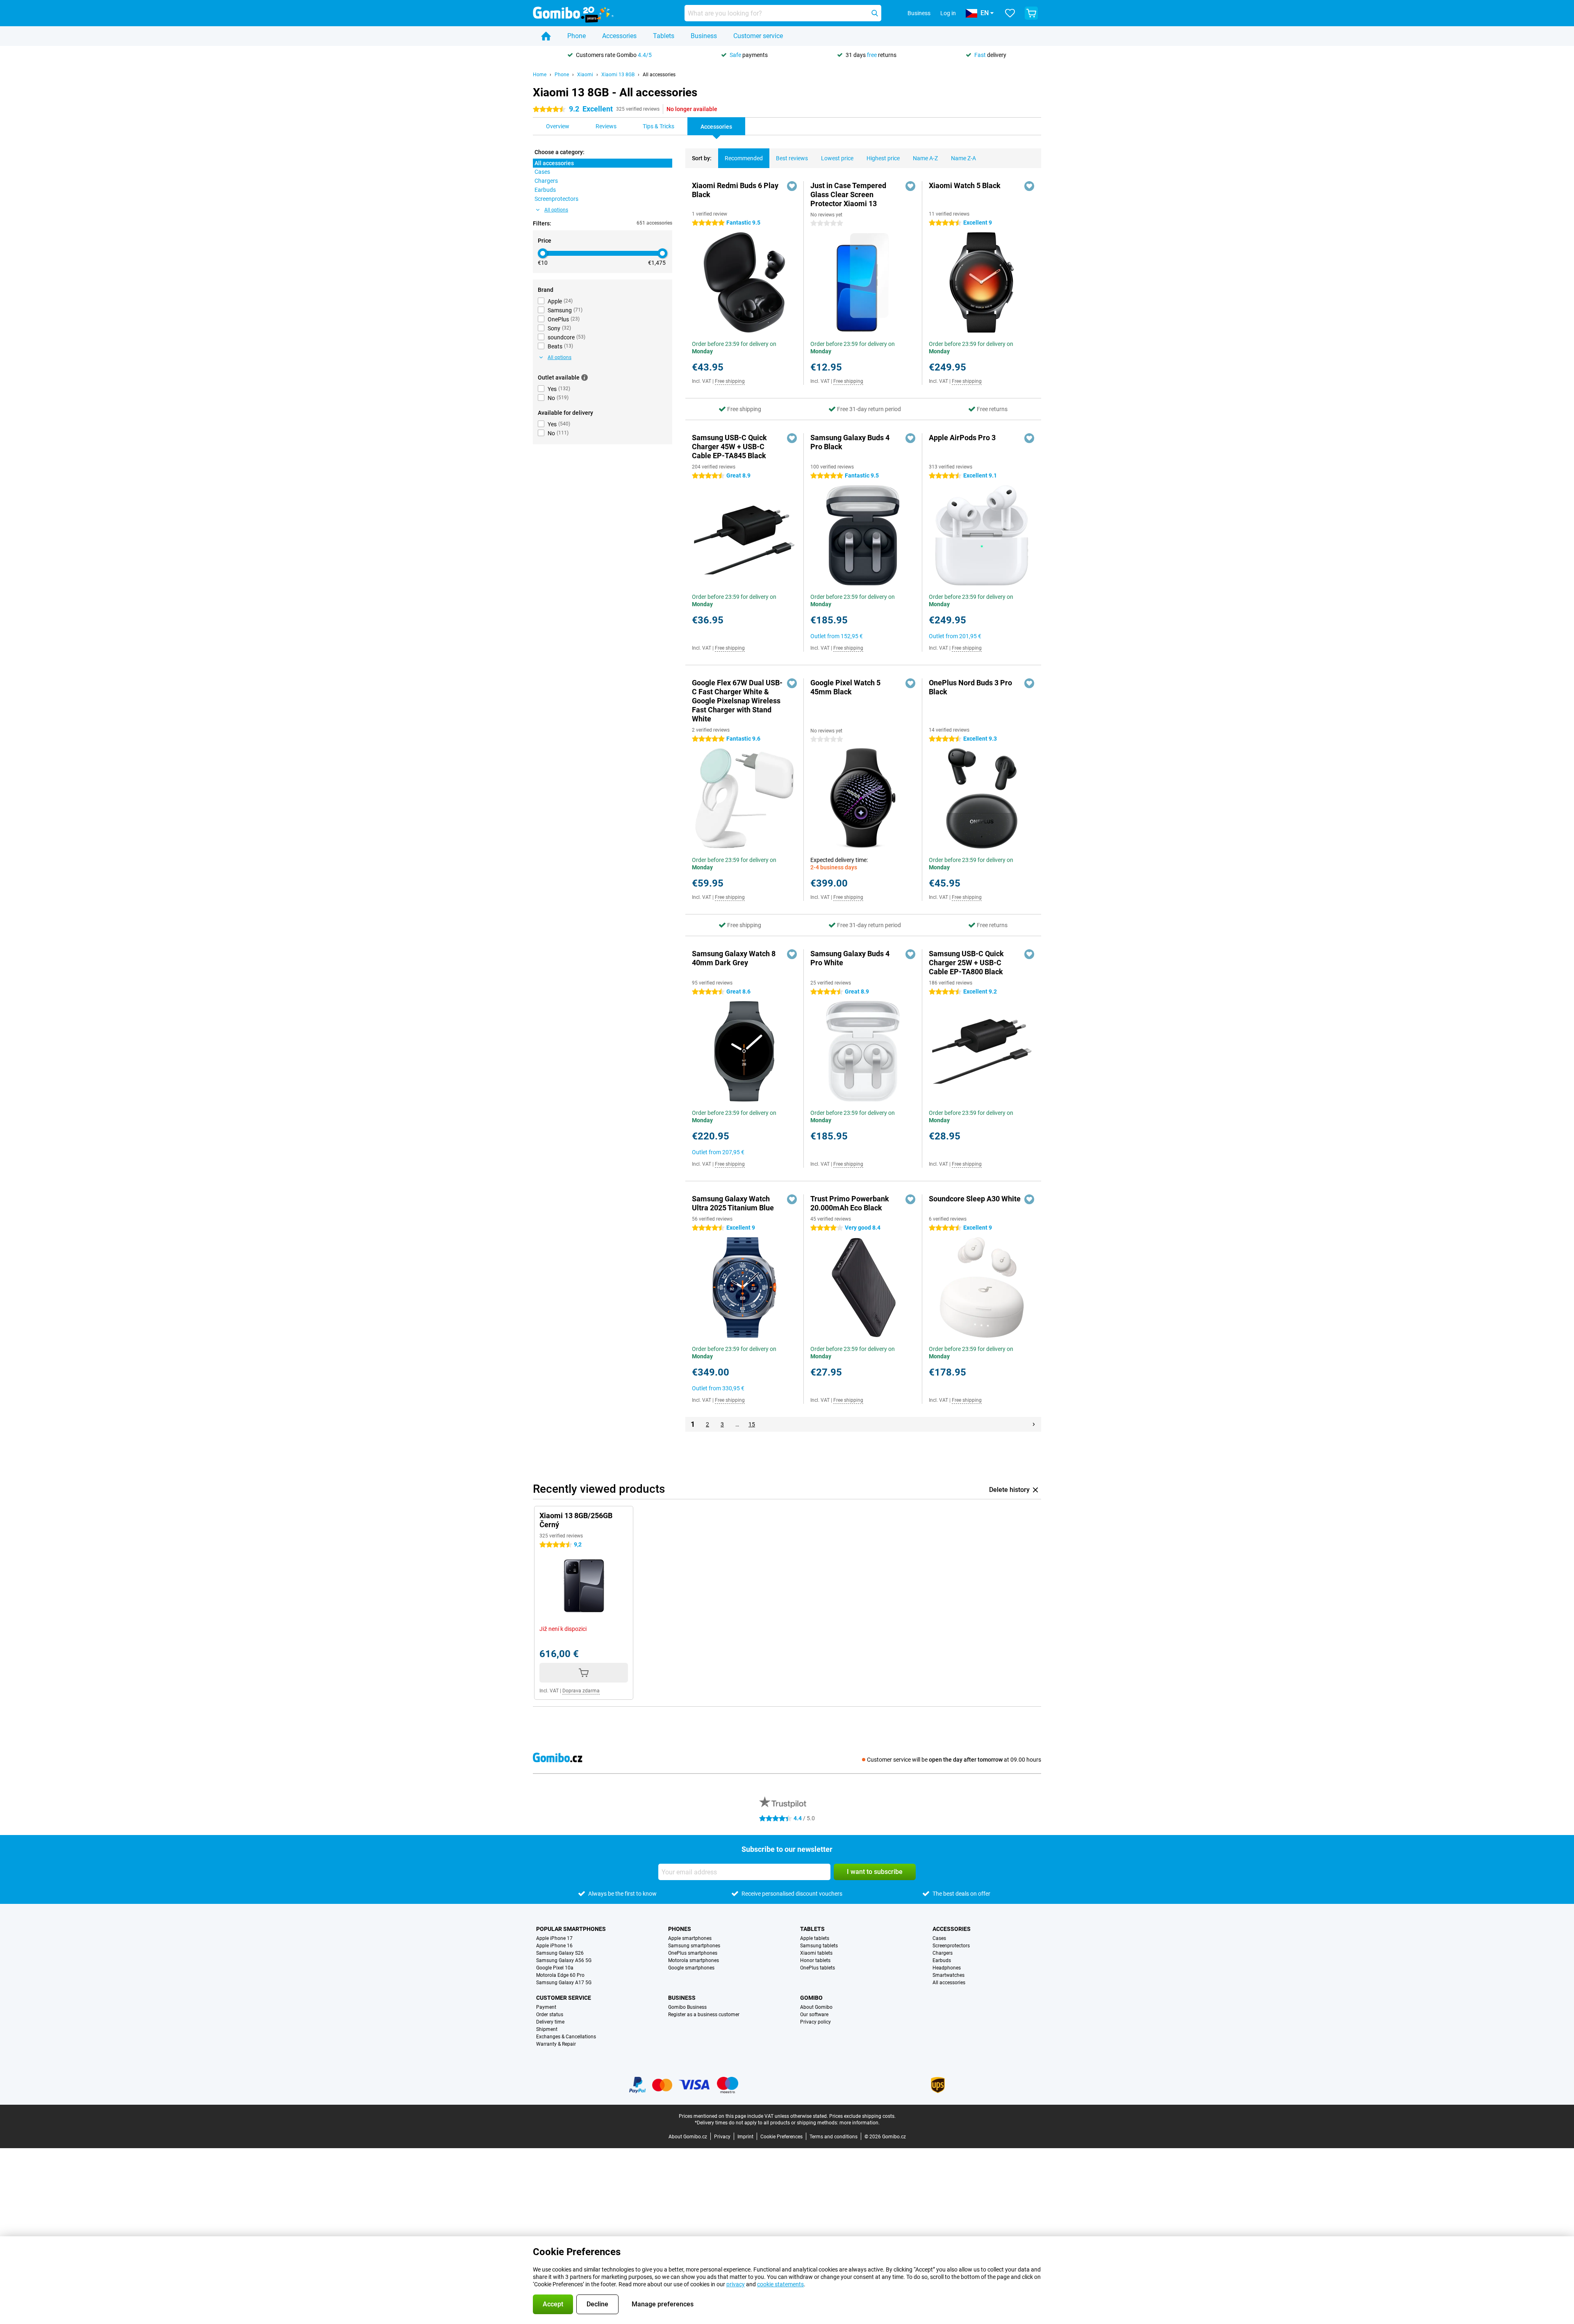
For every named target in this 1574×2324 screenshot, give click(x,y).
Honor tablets (815, 1960)
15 (752, 1424)
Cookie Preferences (781, 2137)
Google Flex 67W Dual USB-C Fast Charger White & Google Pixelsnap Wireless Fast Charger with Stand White (737, 701)
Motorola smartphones (694, 1960)
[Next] (1034, 1424)
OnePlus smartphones (693, 1953)
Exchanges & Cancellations (566, 2037)
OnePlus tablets (818, 1968)
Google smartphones (691, 1968)
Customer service (758, 36)
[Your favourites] (1010, 13)
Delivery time (550, 2022)
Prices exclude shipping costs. (862, 2116)
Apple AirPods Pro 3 (962, 438)
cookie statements (780, 2284)
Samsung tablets (819, 1946)
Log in (948, 13)
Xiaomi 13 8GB (618, 75)
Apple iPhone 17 (554, 1938)
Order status (550, 2015)
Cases (939, 1938)
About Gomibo (816, 2007)
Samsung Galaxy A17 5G (564, 1983)
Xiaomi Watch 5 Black (965, 185)
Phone (577, 36)
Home (540, 75)
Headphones (947, 1968)
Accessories (619, 36)
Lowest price (837, 158)
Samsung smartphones (694, 1946)
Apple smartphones (690, 1938)
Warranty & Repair (556, 2044)
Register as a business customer (704, 2015)
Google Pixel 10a (555, 1968)
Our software (814, 2015)
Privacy (722, 2137)
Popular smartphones (571, 1929)
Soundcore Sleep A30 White (975, 1199)
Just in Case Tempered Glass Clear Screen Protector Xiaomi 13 (848, 194)
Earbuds (942, 1960)
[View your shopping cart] (1031, 13)
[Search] (875, 13)
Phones (680, 1929)
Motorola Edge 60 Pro (560, 1975)
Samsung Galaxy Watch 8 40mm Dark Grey (734, 958)
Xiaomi (585, 75)
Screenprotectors (951, 1946)
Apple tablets (815, 1938)
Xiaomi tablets (816, 1953)
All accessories (659, 75)
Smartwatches (948, 1975)
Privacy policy (815, 2022)
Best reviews (792, 158)
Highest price (883, 158)
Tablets (664, 36)
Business (704, 36)
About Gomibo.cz (688, 2137)
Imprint (745, 2137)
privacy (736, 2284)
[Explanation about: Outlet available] (585, 377)
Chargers (943, 1953)
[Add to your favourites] (792, 186)
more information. (860, 2123)
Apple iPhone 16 (554, 1946)
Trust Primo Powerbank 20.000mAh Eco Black (850, 1203)
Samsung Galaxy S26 (560, 1953)
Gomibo (811, 1998)
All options (556, 210)
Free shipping (730, 381)
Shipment (547, 2029)
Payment (546, 2007)
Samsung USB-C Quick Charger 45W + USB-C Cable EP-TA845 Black (729, 447)
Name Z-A (963, 158)
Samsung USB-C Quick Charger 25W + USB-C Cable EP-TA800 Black (966, 963)
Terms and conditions (834, 2137)
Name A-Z (925, 158)
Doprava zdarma (581, 1691)
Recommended (744, 158)
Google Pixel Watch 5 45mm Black (845, 687)
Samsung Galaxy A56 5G (564, 1960)
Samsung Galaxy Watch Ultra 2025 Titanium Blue (733, 1203)
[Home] (546, 36)
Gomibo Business (687, 2007)
